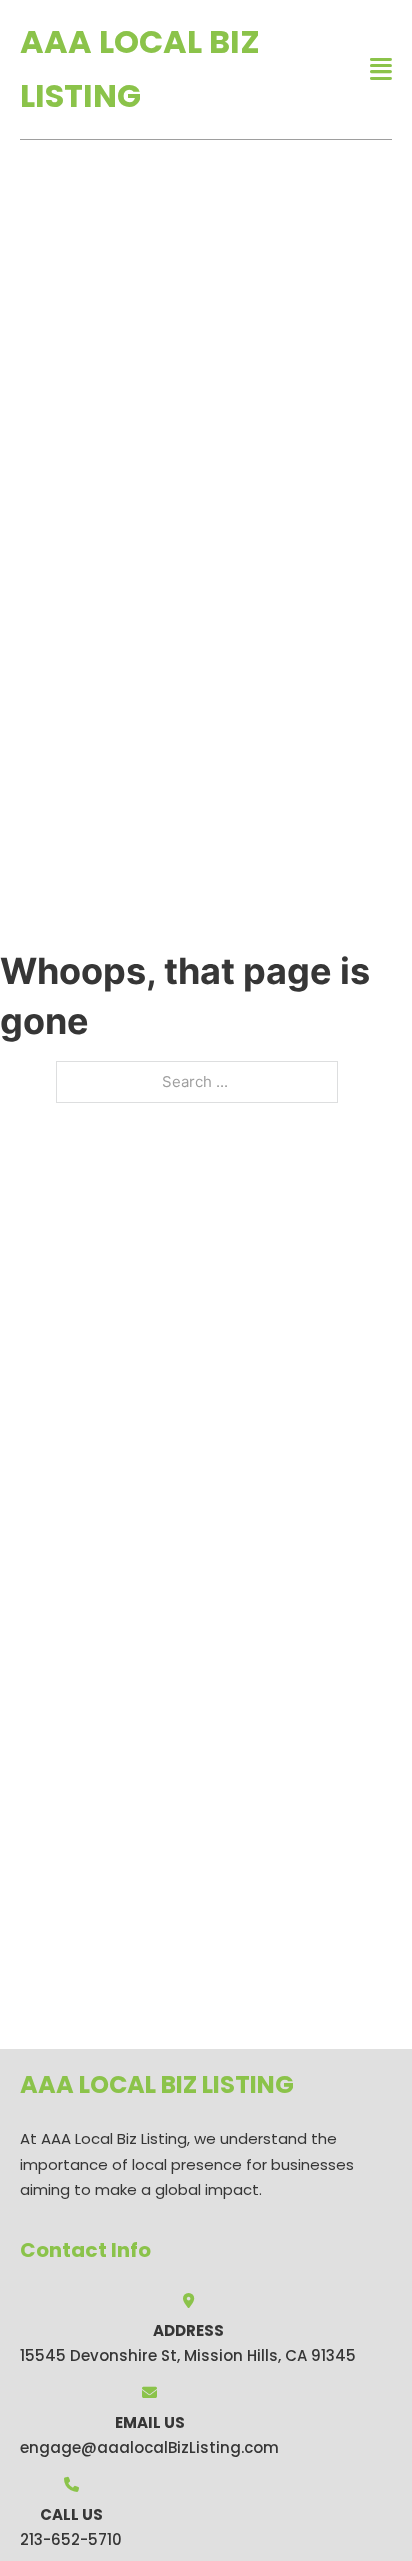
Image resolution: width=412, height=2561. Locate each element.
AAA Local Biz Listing (140, 68)
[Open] (381, 69)
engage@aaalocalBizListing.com (149, 2447)
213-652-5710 (71, 2539)
